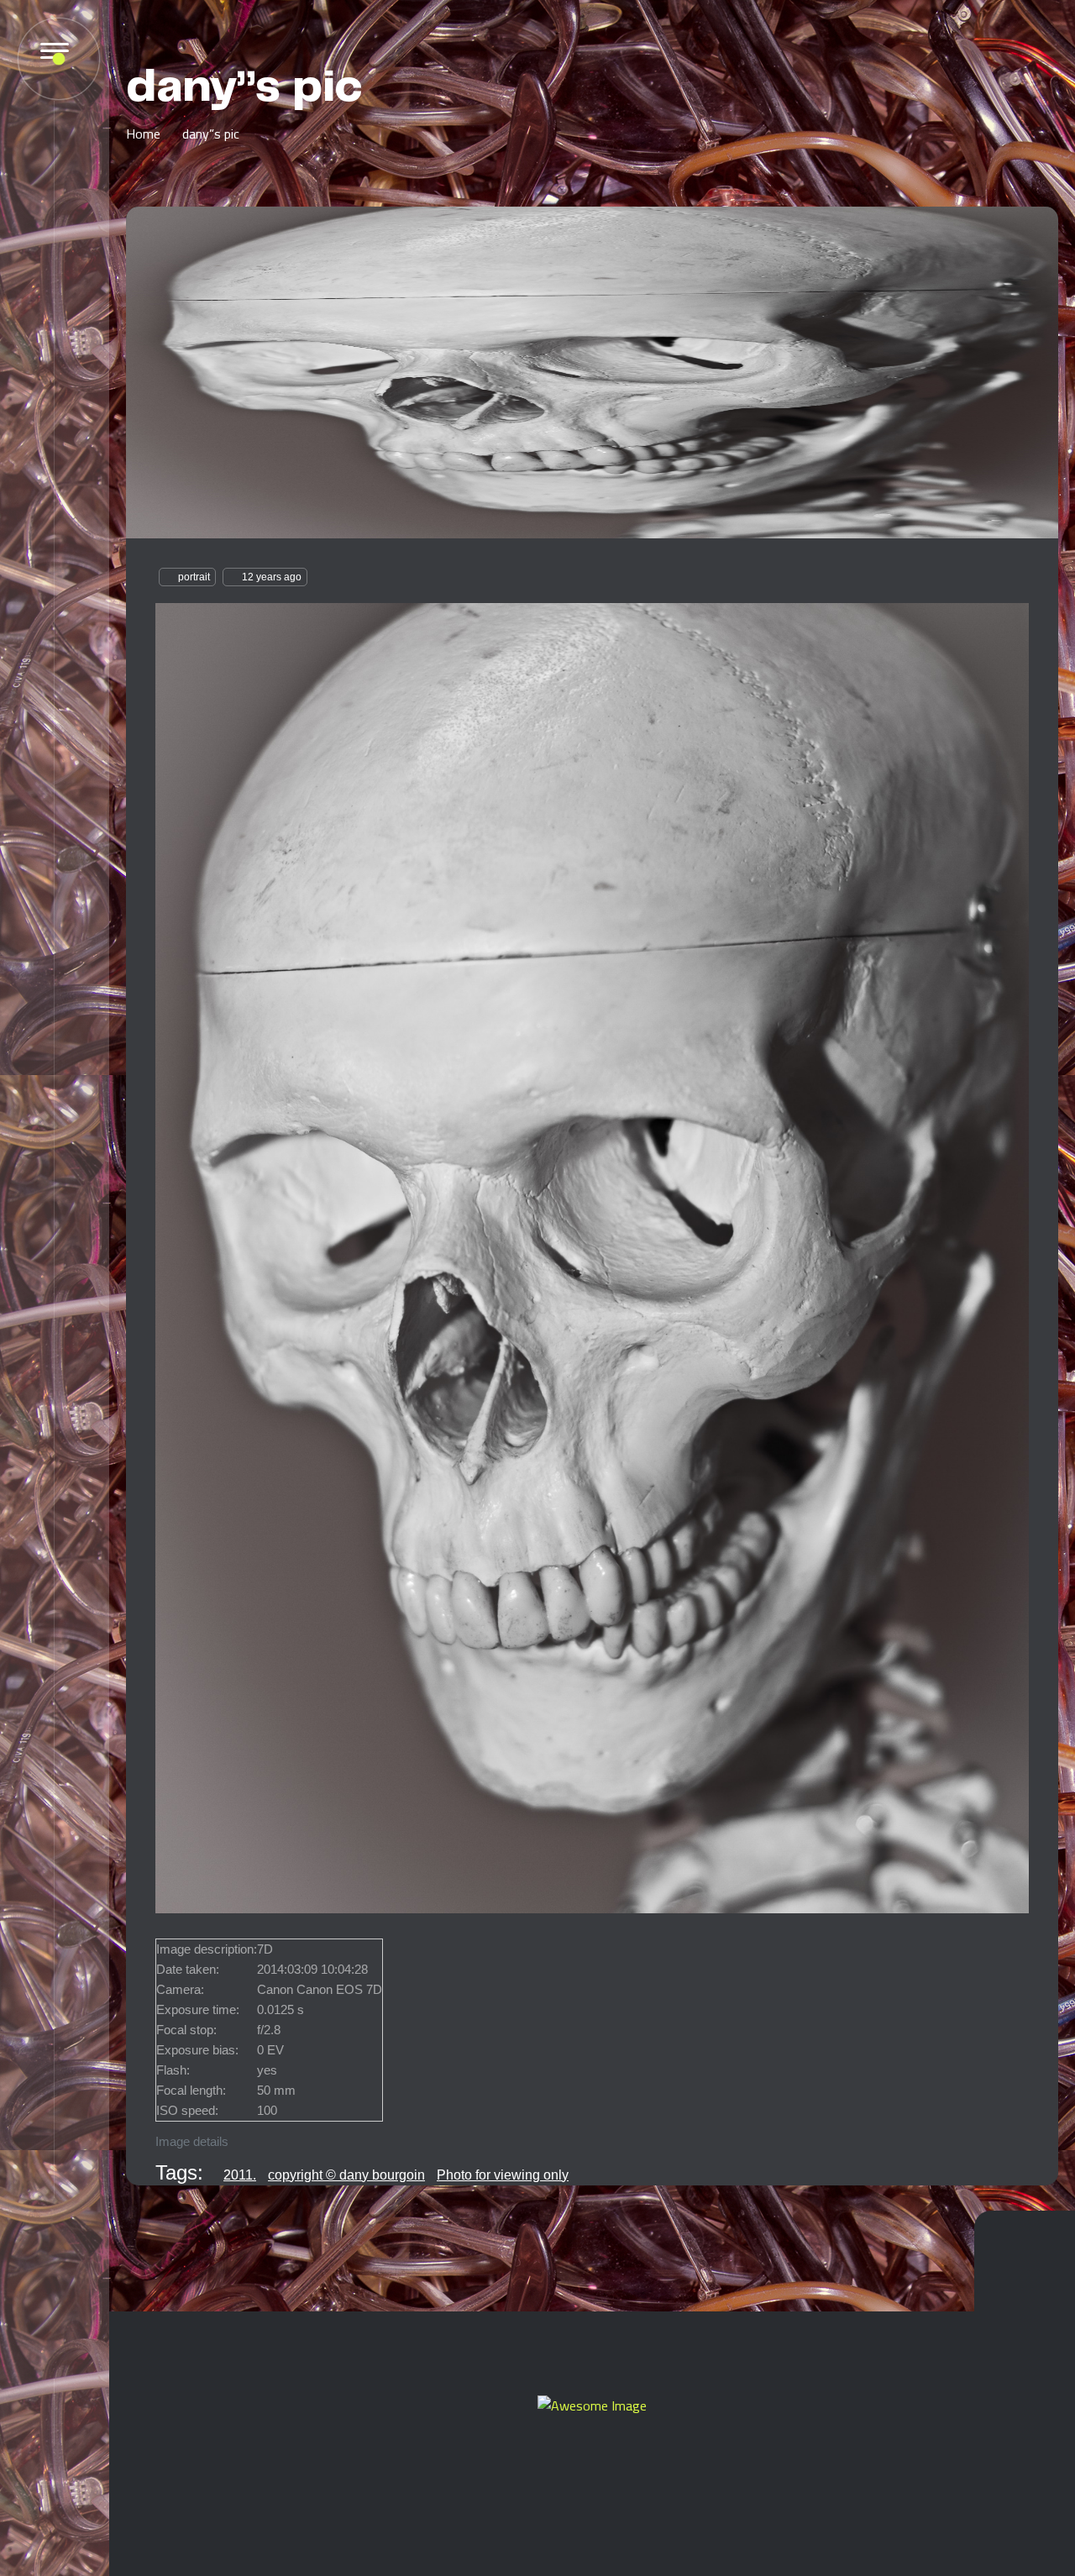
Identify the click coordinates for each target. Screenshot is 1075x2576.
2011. (240, 2175)
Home (143, 134)
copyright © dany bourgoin (346, 2175)
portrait (194, 577)
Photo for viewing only (503, 2175)
